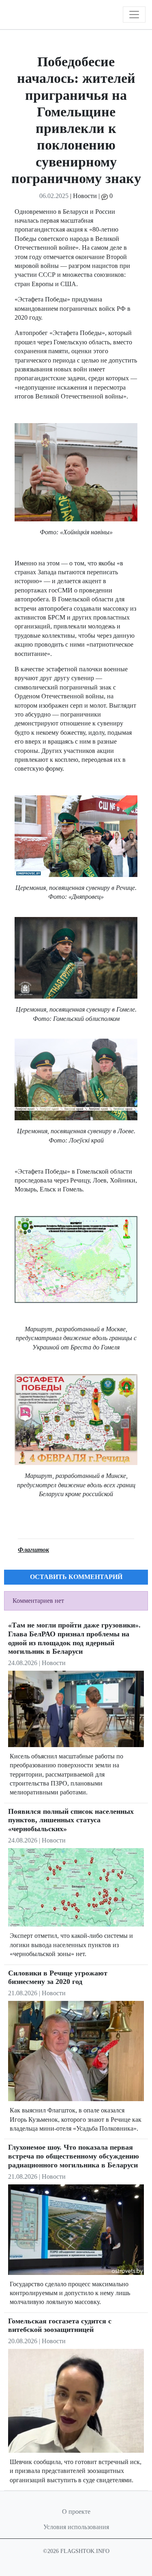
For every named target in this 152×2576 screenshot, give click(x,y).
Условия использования (76, 2527)
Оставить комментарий (76, 1577)
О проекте (76, 2512)
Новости (85, 196)
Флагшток (33, 1550)
